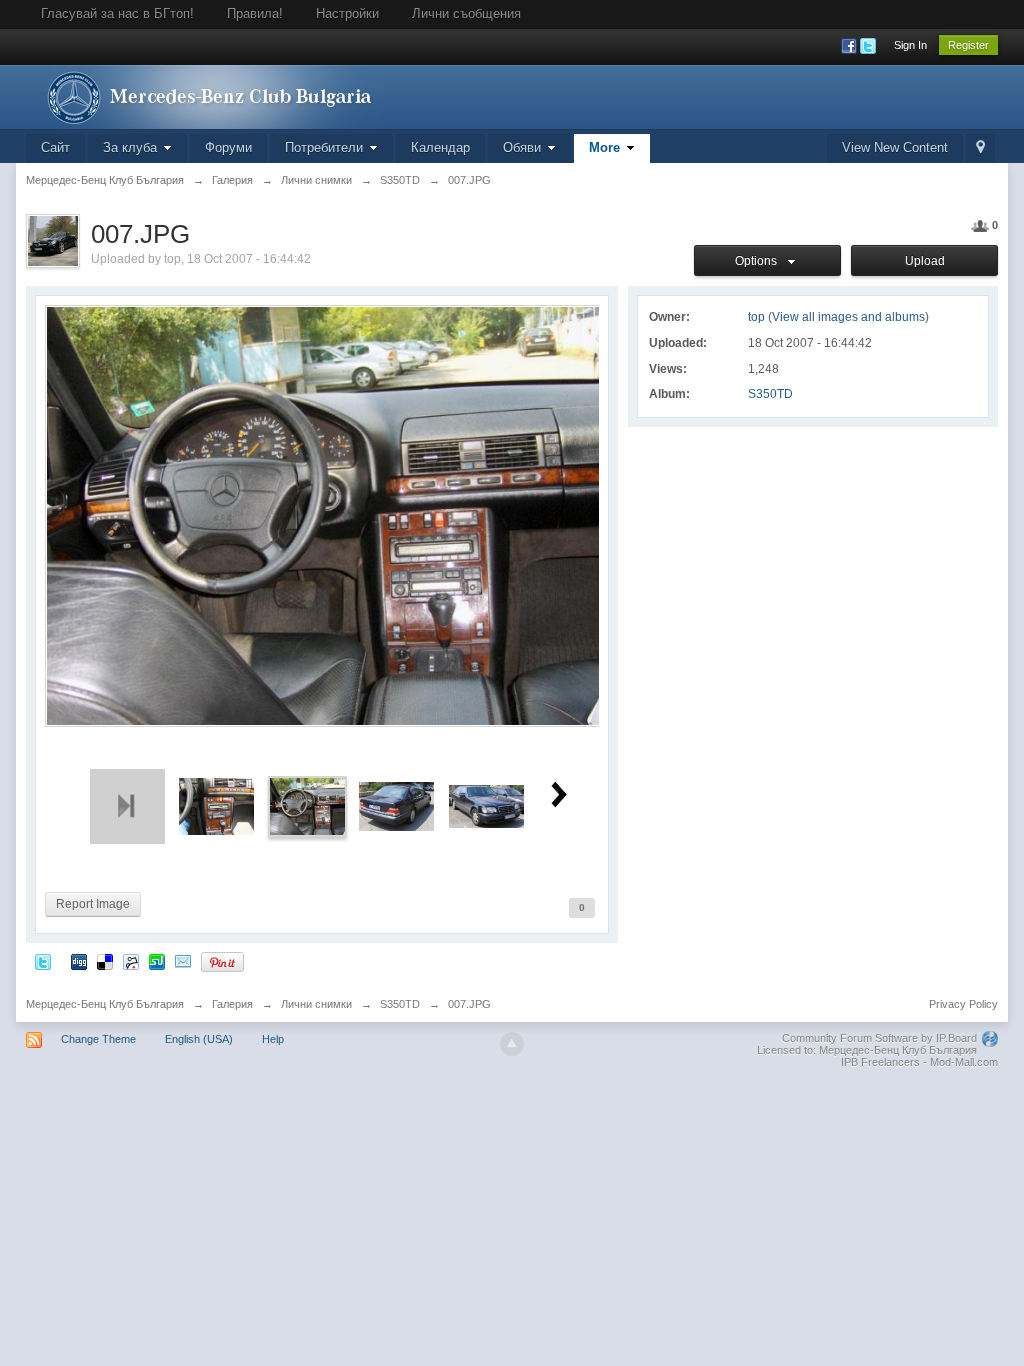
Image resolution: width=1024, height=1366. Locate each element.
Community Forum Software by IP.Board (879, 1038)
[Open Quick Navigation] (980, 148)
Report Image (93, 904)
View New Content (895, 147)
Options (759, 261)
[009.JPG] (216, 805)
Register (968, 45)
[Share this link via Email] (183, 961)
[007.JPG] (307, 805)
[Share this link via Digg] (79, 961)
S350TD (770, 394)
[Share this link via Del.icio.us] (105, 961)
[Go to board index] (205, 95)
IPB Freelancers (880, 1062)
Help (273, 1039)
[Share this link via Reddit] (131, 961)
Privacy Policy (963, 1004)
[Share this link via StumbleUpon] (157, 961)
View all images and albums (848, 317)
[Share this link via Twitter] (43, 961)
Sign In (910, 45)
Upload (925, 261)
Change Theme (98, 1039)
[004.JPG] (396, 805)
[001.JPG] (486, 805)
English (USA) (199, 1039)
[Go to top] (512, 1044)
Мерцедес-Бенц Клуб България (105, 1004)
